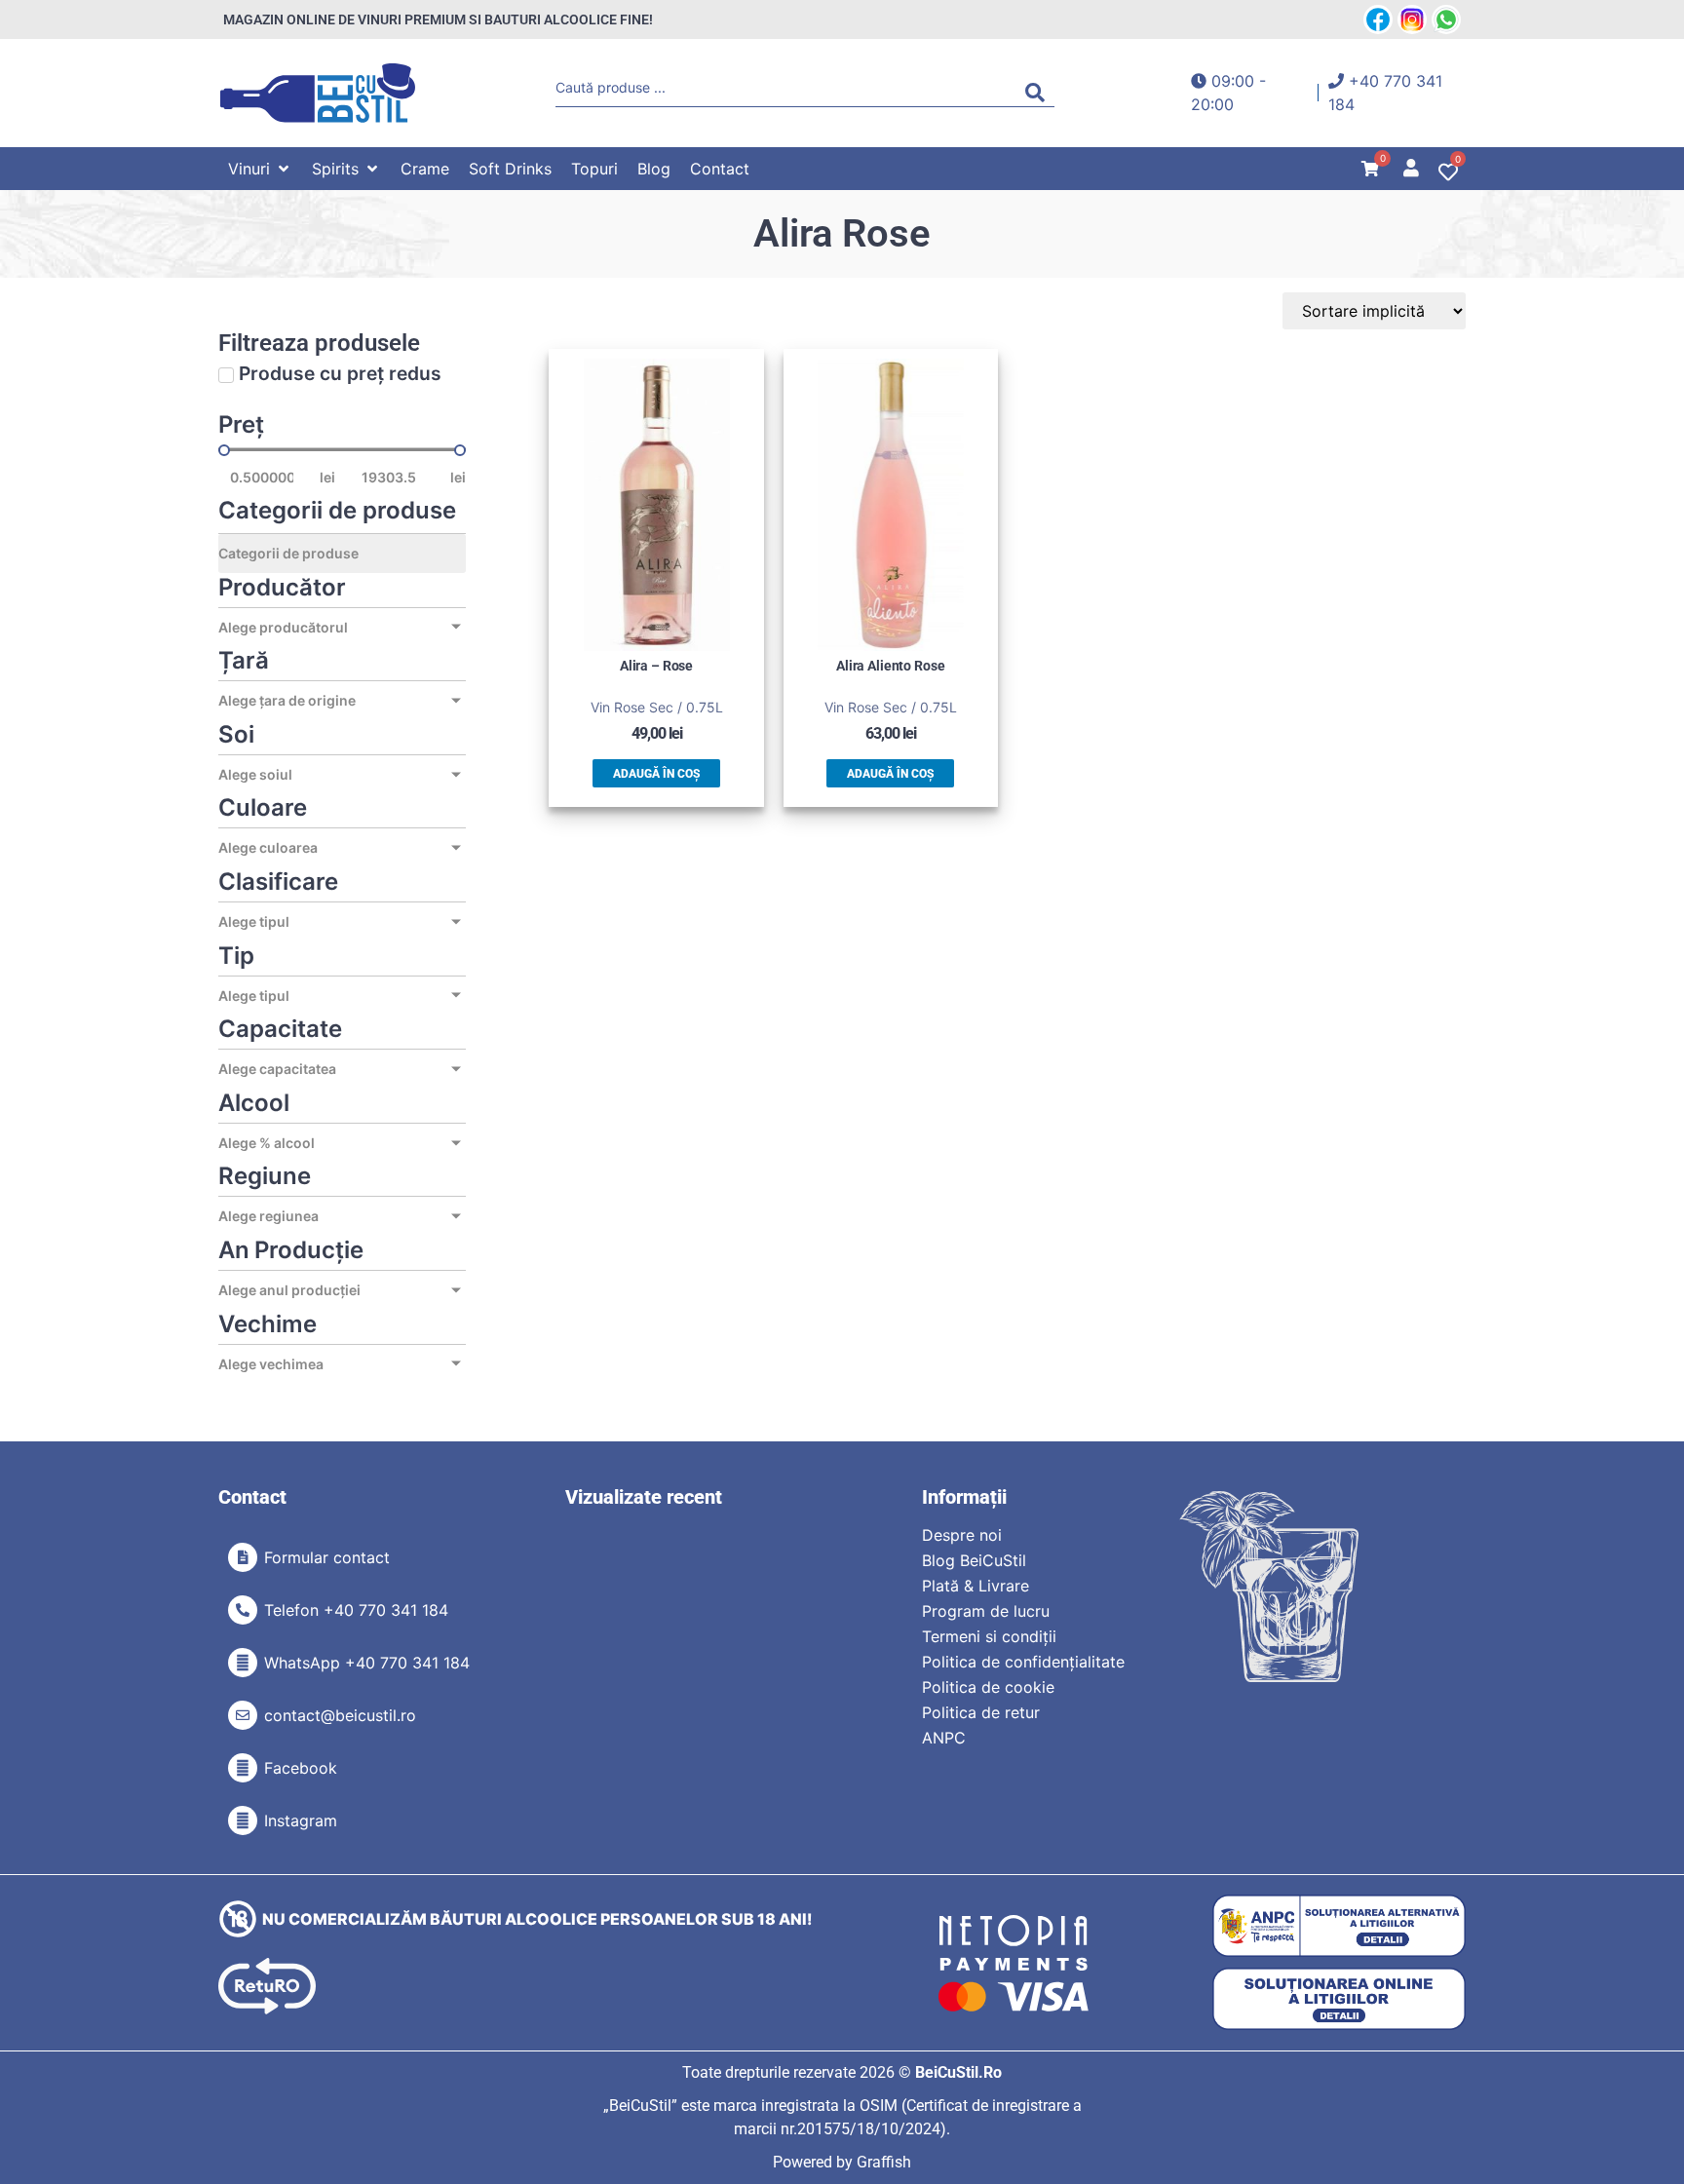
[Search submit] (1040, 93)
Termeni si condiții (989, 1636)
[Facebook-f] (243, 1768)
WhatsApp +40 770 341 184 (367, 1663)
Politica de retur (981, 1712)
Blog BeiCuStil (974, 1560)
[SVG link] (318, 93)
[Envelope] (243, 1715)
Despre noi (962, 1535)
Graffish (884, 2162)
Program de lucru (986, 1611)
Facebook (301, 1768)
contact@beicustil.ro (340, 1715)
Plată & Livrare (976, 1586)
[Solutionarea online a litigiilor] (1339, 1999)
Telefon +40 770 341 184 (356, 1610)
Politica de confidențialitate (1023, 1662)
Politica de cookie (988, 1687)
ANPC (944, 1738)
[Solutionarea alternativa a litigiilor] (1339, 1926)
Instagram (301, 1820)
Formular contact (327, 1557)
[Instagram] (243, 1820)
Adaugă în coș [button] (656, 774)
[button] (260, 169)
